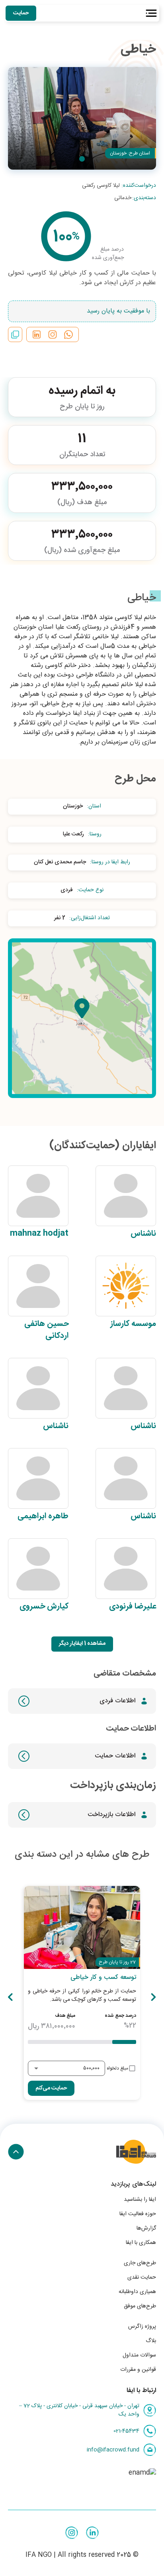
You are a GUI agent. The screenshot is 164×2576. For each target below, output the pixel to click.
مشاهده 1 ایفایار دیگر (82, 1644)
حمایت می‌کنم (51, 2088)
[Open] (36, 2068)
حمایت (21, 13)
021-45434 (126, 2431)
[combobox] (72, 2069)
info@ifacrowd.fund (113, 2450)
